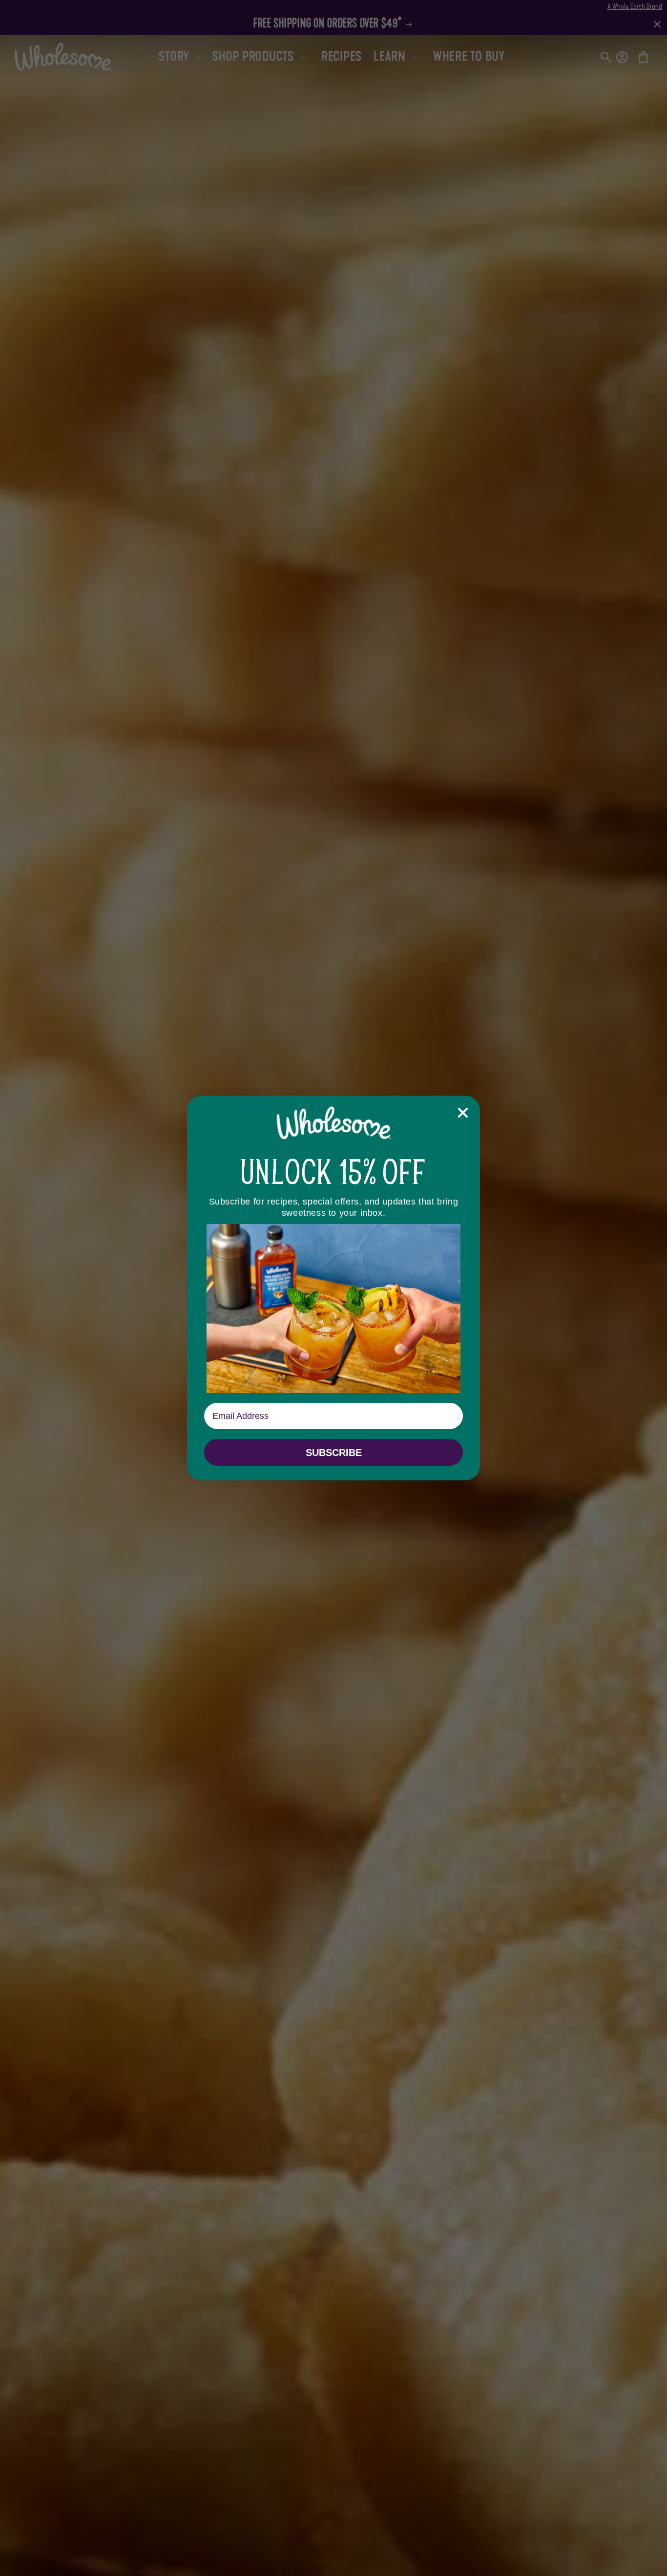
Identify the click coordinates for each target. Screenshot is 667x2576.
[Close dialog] (463, 1113)
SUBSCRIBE (334, 1453)
